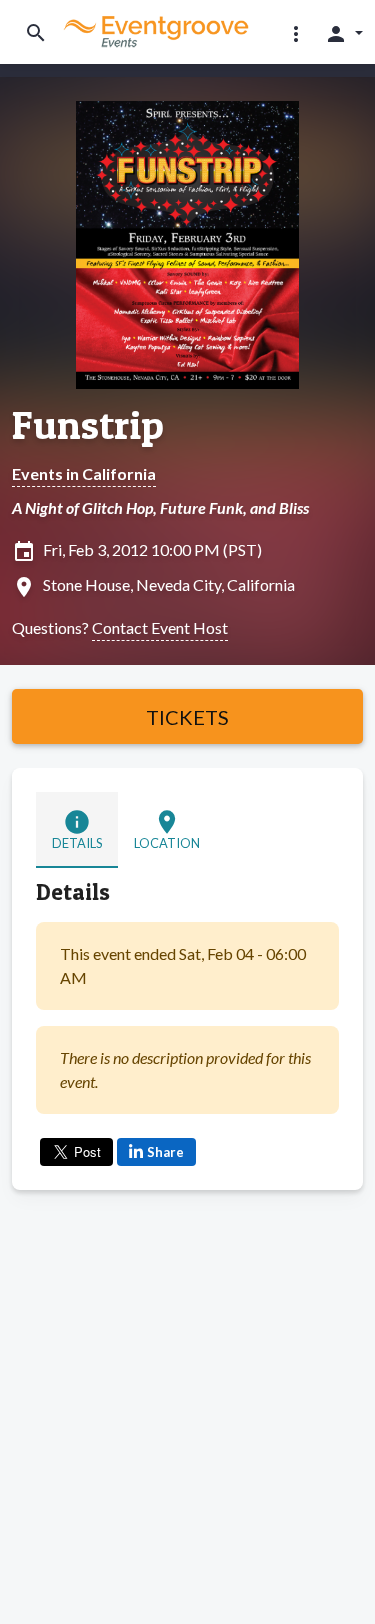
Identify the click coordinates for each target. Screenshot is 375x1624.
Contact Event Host (160, 627)
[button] (296, 33)
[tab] (77, 829)
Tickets (187, 717)
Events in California (84, 473)
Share (165, 1152)
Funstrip (88, 425)
